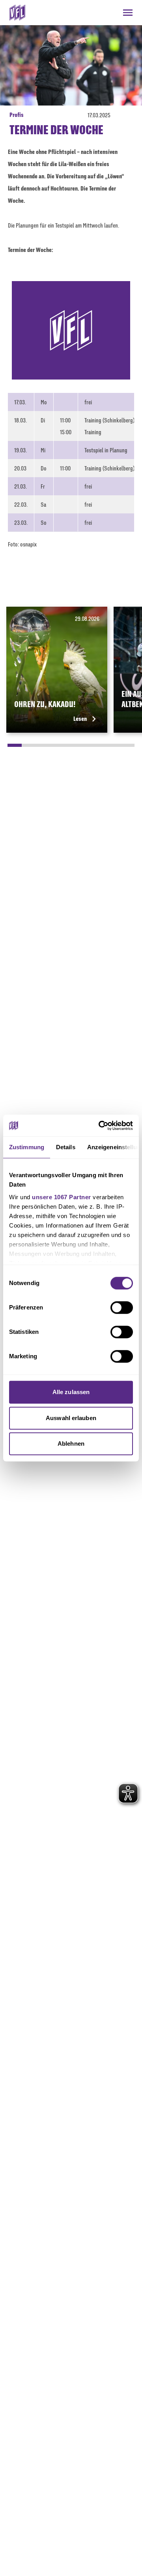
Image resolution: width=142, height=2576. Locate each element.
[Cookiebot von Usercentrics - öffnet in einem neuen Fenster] (100, 1126)
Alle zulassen (71, 1392)
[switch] (122, 1307)
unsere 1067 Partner (62, 1197)
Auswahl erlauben (71, 1418)
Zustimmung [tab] (27, 1147)
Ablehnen (71, 1444)
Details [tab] (66, 1147)
